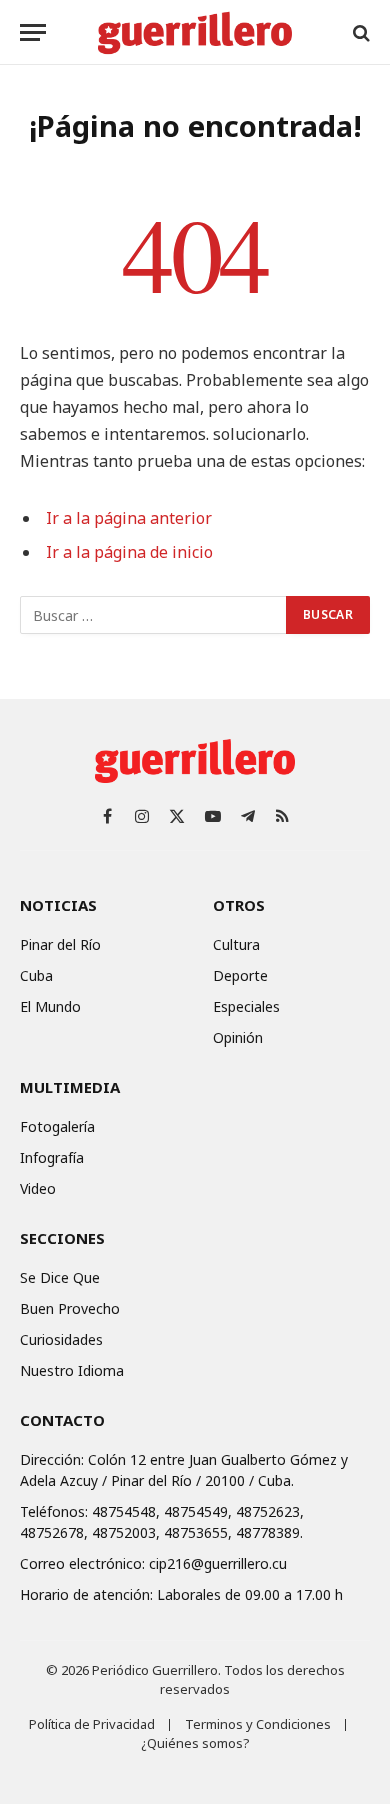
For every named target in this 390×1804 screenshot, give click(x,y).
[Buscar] (359, 32)
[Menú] (33, 32)
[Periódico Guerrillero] (194, 32)
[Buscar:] (154, 615)
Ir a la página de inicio (129, 552)
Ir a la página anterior (129, 518)
